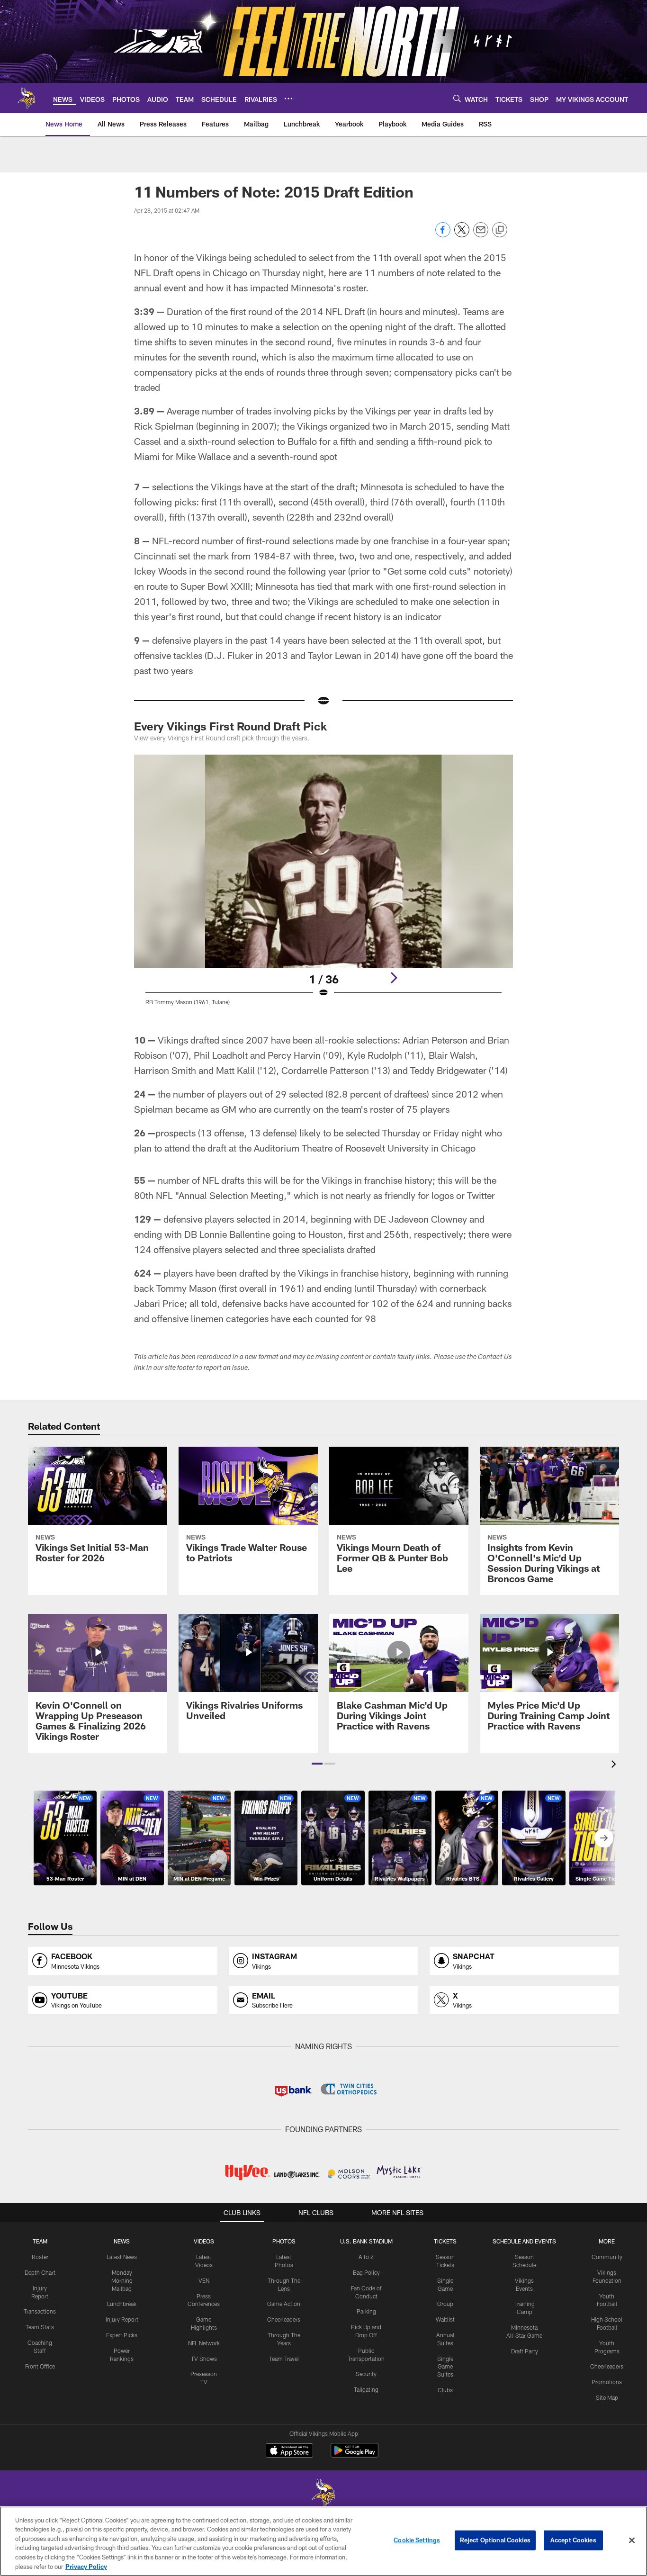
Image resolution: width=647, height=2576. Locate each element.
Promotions (607, 2382)
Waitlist (445, 2319)
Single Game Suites (445, 2367)
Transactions (40, 2311)
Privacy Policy (86, 2566)
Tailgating (366, 2389)
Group (445, 2304)
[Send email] (481, 235)
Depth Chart (40, 2272)
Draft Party (525, 2351)
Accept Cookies (573, 2540)
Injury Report (122, 2319)
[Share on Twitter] (462, 235)
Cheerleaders (284, 2319)
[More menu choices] (288, 99)
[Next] (394, 978)
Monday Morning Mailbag (122, 2280)
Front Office (40, 2366)
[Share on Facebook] (443, 235)
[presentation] (615, 1765)
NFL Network (204, 2343)
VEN (204, 2280)
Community (607, 2257)
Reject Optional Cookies (495, 2540)
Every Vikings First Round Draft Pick (230, 726)
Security (366, 2374)
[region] (323, 2541)
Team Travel (284, 2359)
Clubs (445, 2390)
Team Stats (40, 2327)
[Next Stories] (604, 1838)
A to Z (366, 2257)
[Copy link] (500, 230)
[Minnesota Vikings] (323, 2494)
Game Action (284, 2304)
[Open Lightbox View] (323, 886)
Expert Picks (122, 2335)
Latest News (122, 2257)
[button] (317, 1764)
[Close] (632, 2540)
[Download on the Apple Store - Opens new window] (289, 2451)
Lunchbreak (122, 2304)
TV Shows (204, 2359)
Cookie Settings (417, 2540)
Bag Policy (366, 2272)
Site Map (607, 2397)
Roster (40, 2257)
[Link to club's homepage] (27, 98)
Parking (366, 2311)
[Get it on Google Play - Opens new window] (355, 2455)
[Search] (457, 98)
